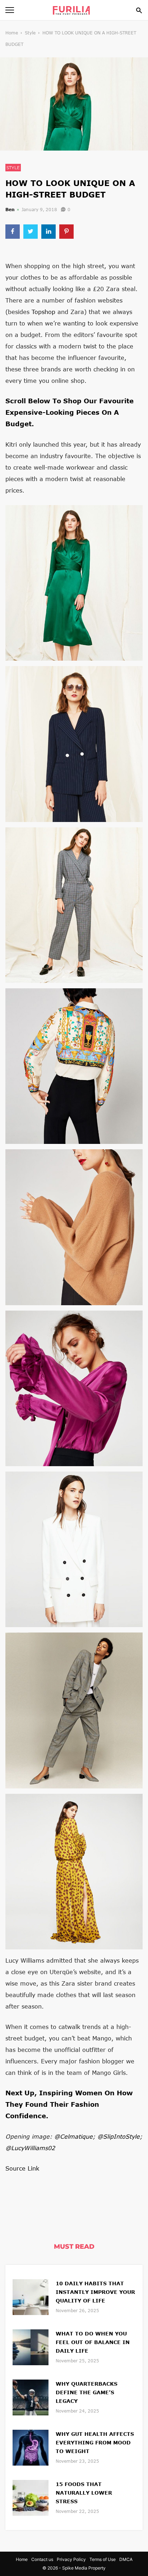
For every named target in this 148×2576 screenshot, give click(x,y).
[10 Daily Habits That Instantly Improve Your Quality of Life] (31, 2296)
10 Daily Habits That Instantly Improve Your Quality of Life (95, 2292)
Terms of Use (103, 2559)
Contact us (42, 2559)
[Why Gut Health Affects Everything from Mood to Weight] (31, 2447)
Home (12, 33)
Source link (22, 2168)
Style (30, 33)
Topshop (43, 312)
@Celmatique (73, 2136)
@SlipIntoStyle (119, 2136)
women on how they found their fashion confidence (69, 2104)
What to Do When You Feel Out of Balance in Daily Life (93, 2342)
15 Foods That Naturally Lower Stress (84, 2493)
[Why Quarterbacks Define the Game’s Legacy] (31, 2397)
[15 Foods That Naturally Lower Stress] (31, 2497)
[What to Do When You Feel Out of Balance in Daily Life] (31, 2346)
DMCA (126, 2559)
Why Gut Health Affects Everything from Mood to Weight (95, 2442)
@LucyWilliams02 (30, 2148)
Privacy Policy (71, 2559)
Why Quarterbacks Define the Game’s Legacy (87, 2392)
